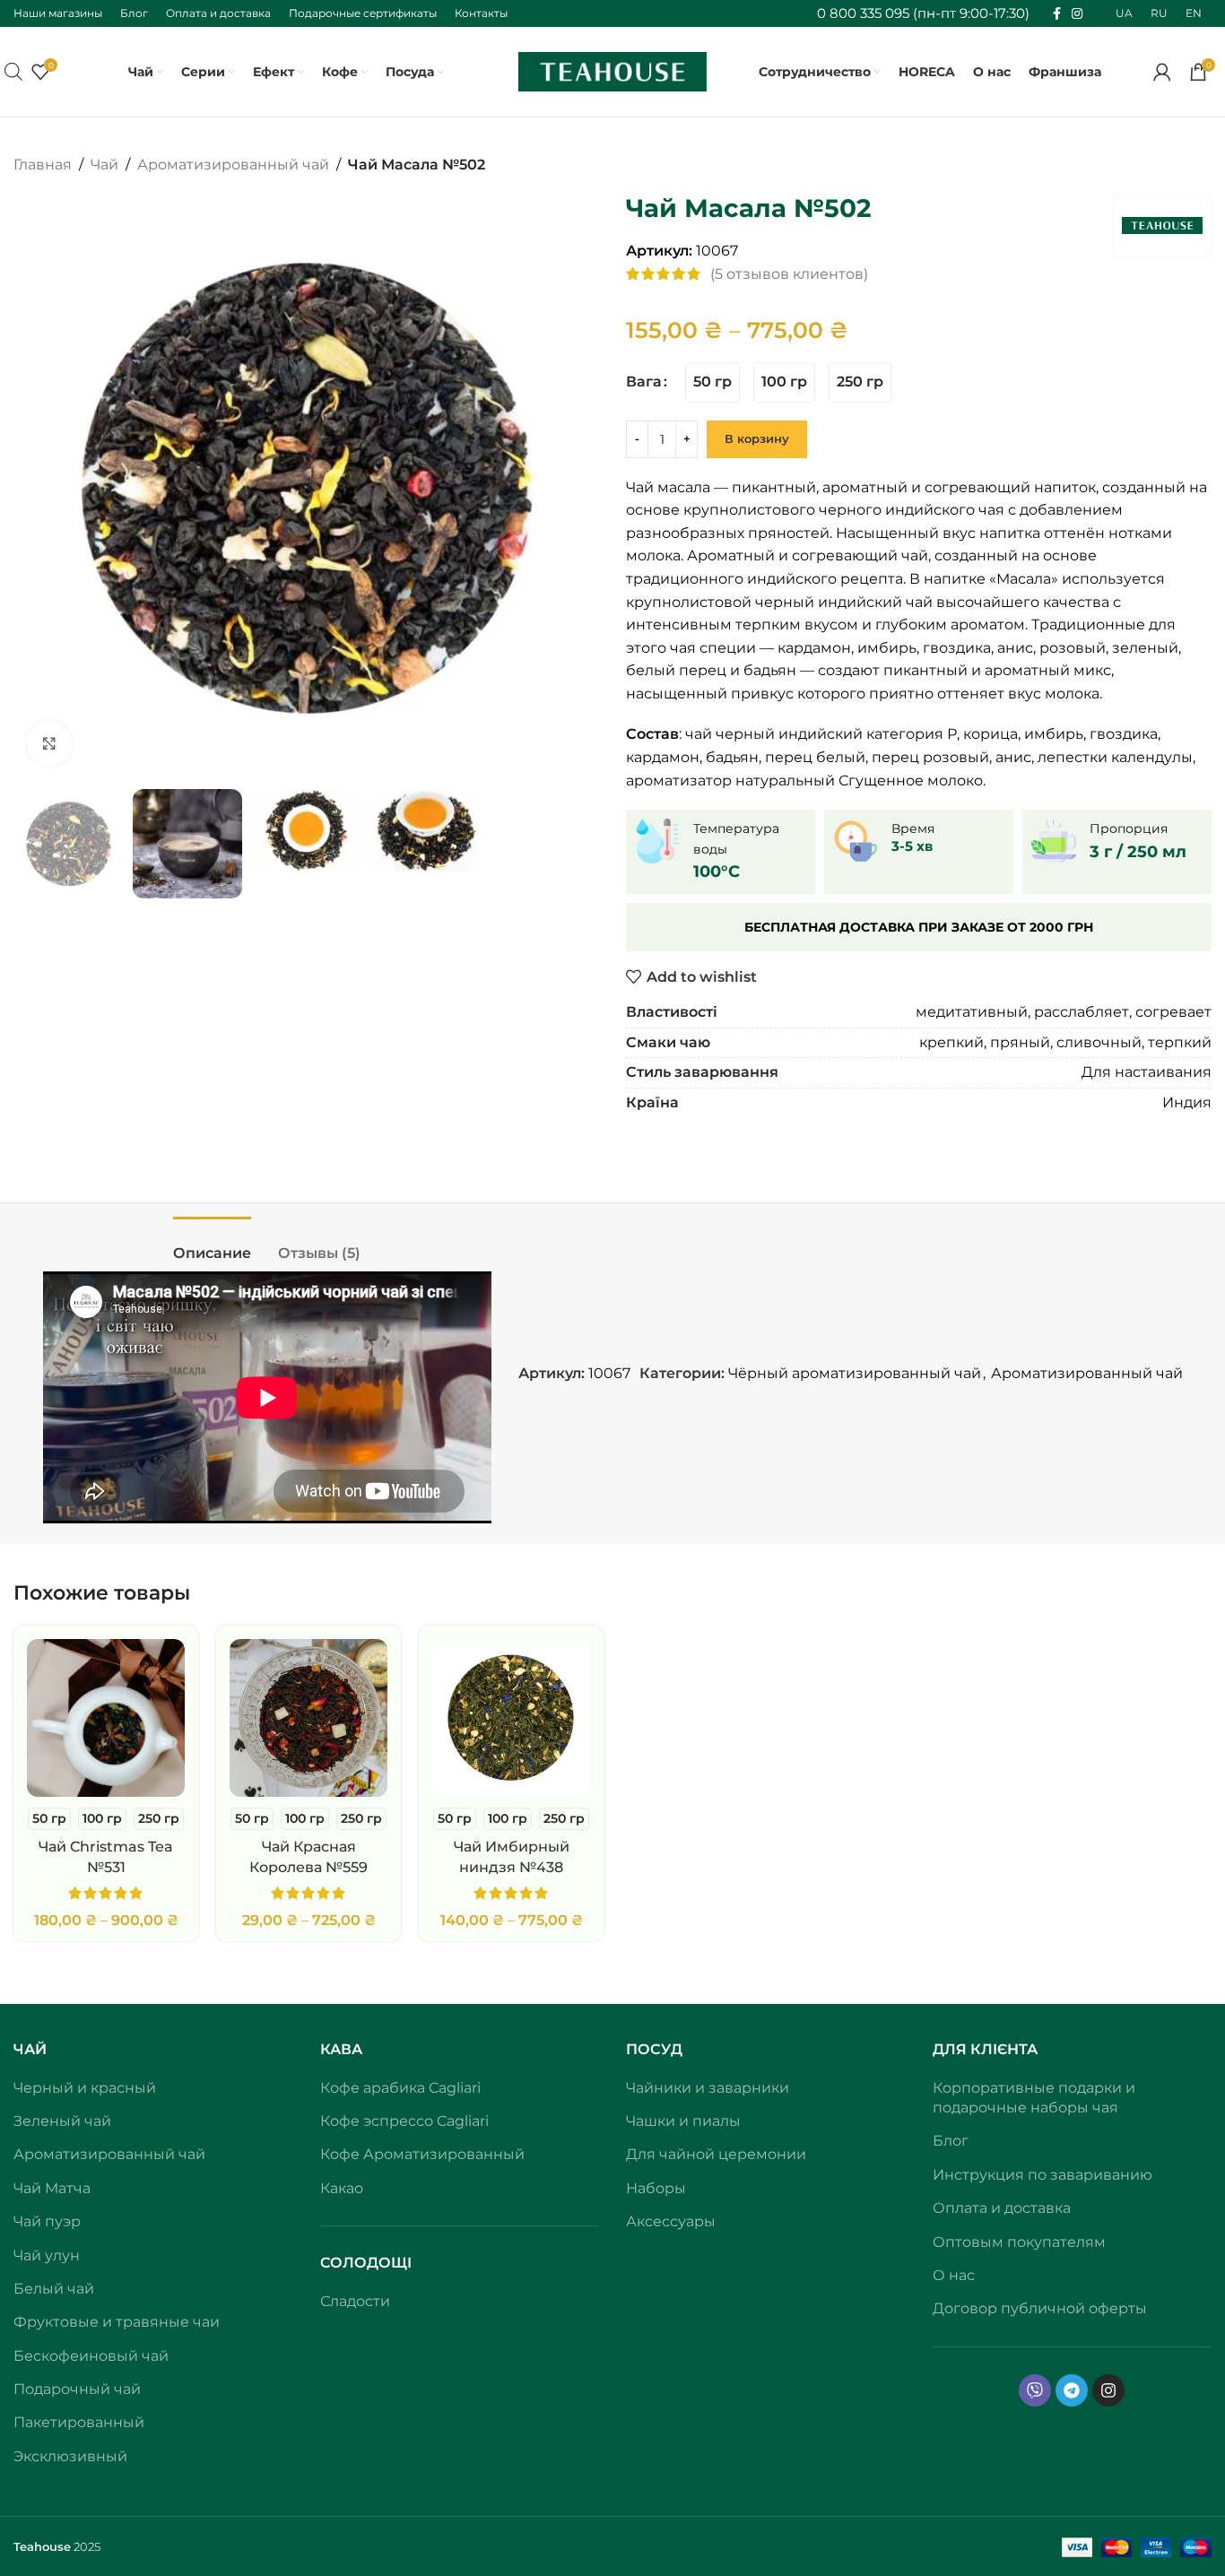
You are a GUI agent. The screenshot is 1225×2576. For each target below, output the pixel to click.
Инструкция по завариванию (1043, 2175)
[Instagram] (1108, 2390)
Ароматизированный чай (233, 165)
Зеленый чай (62, 2121)
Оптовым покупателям (1019, 2242)
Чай (104, 165)
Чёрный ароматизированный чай (855, 1373)
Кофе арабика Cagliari (400, 2088)
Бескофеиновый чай (91, 2356)
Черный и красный (85, 2088)
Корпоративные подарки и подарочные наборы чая (1034, 2098)
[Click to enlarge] (49, 743)
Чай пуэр (47, 2221)
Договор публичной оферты (1040, 2308)
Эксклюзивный (70, 2456)
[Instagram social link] (1077, 14)
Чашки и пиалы (683, 2121)
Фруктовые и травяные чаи (117, 2322)
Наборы (656, 2188)
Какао (342, 2188)
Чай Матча (52, 2188)
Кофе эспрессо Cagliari (404, 2121)
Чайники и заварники (708, 2088)
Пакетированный (79, 2422)
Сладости (355, 2301)
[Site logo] (612, 70)
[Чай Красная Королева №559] (308, 1718)
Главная (43, 165)
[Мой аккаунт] (1162, 72)
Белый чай (54, 2289)
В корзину (757, 438)
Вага (644, 382)
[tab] (212, 1244)
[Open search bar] (13, 72)
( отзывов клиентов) (789, 274)
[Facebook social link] (1057, 14)
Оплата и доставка (1002, 2208)
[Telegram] (1072, 2390)
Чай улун (47, 2255)
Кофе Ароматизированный (422, 2154)
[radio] (712, 382)
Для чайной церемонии (716, 2154)
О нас (954, 2275)
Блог (951, 2141)
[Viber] (1035, 2390)
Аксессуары (671, 2221)
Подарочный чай (77, 2389)
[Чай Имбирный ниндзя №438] (511, 1718)
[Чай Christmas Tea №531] (106, 1718)
